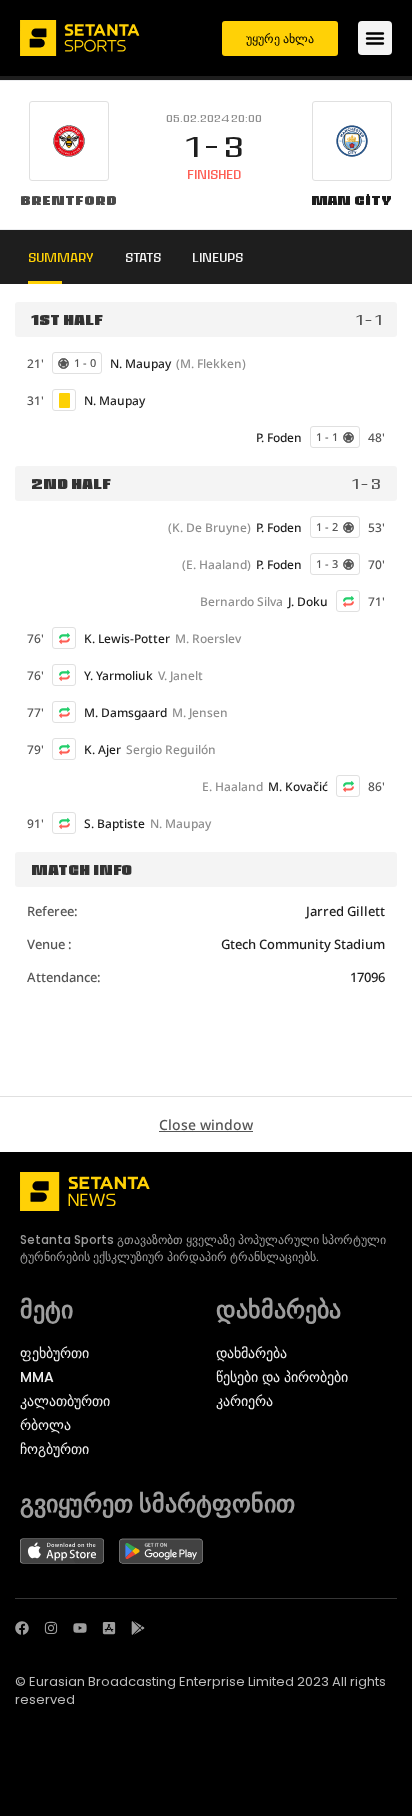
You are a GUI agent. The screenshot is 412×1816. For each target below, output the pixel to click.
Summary (61, 257)
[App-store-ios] (109, 1628)
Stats (143, 257)
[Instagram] (51, 1628)
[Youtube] (80, 1628)
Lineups (217, 257)
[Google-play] (138, 1628)
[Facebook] (22, 1628)
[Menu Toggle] (375, 38)
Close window (206, 1124)
